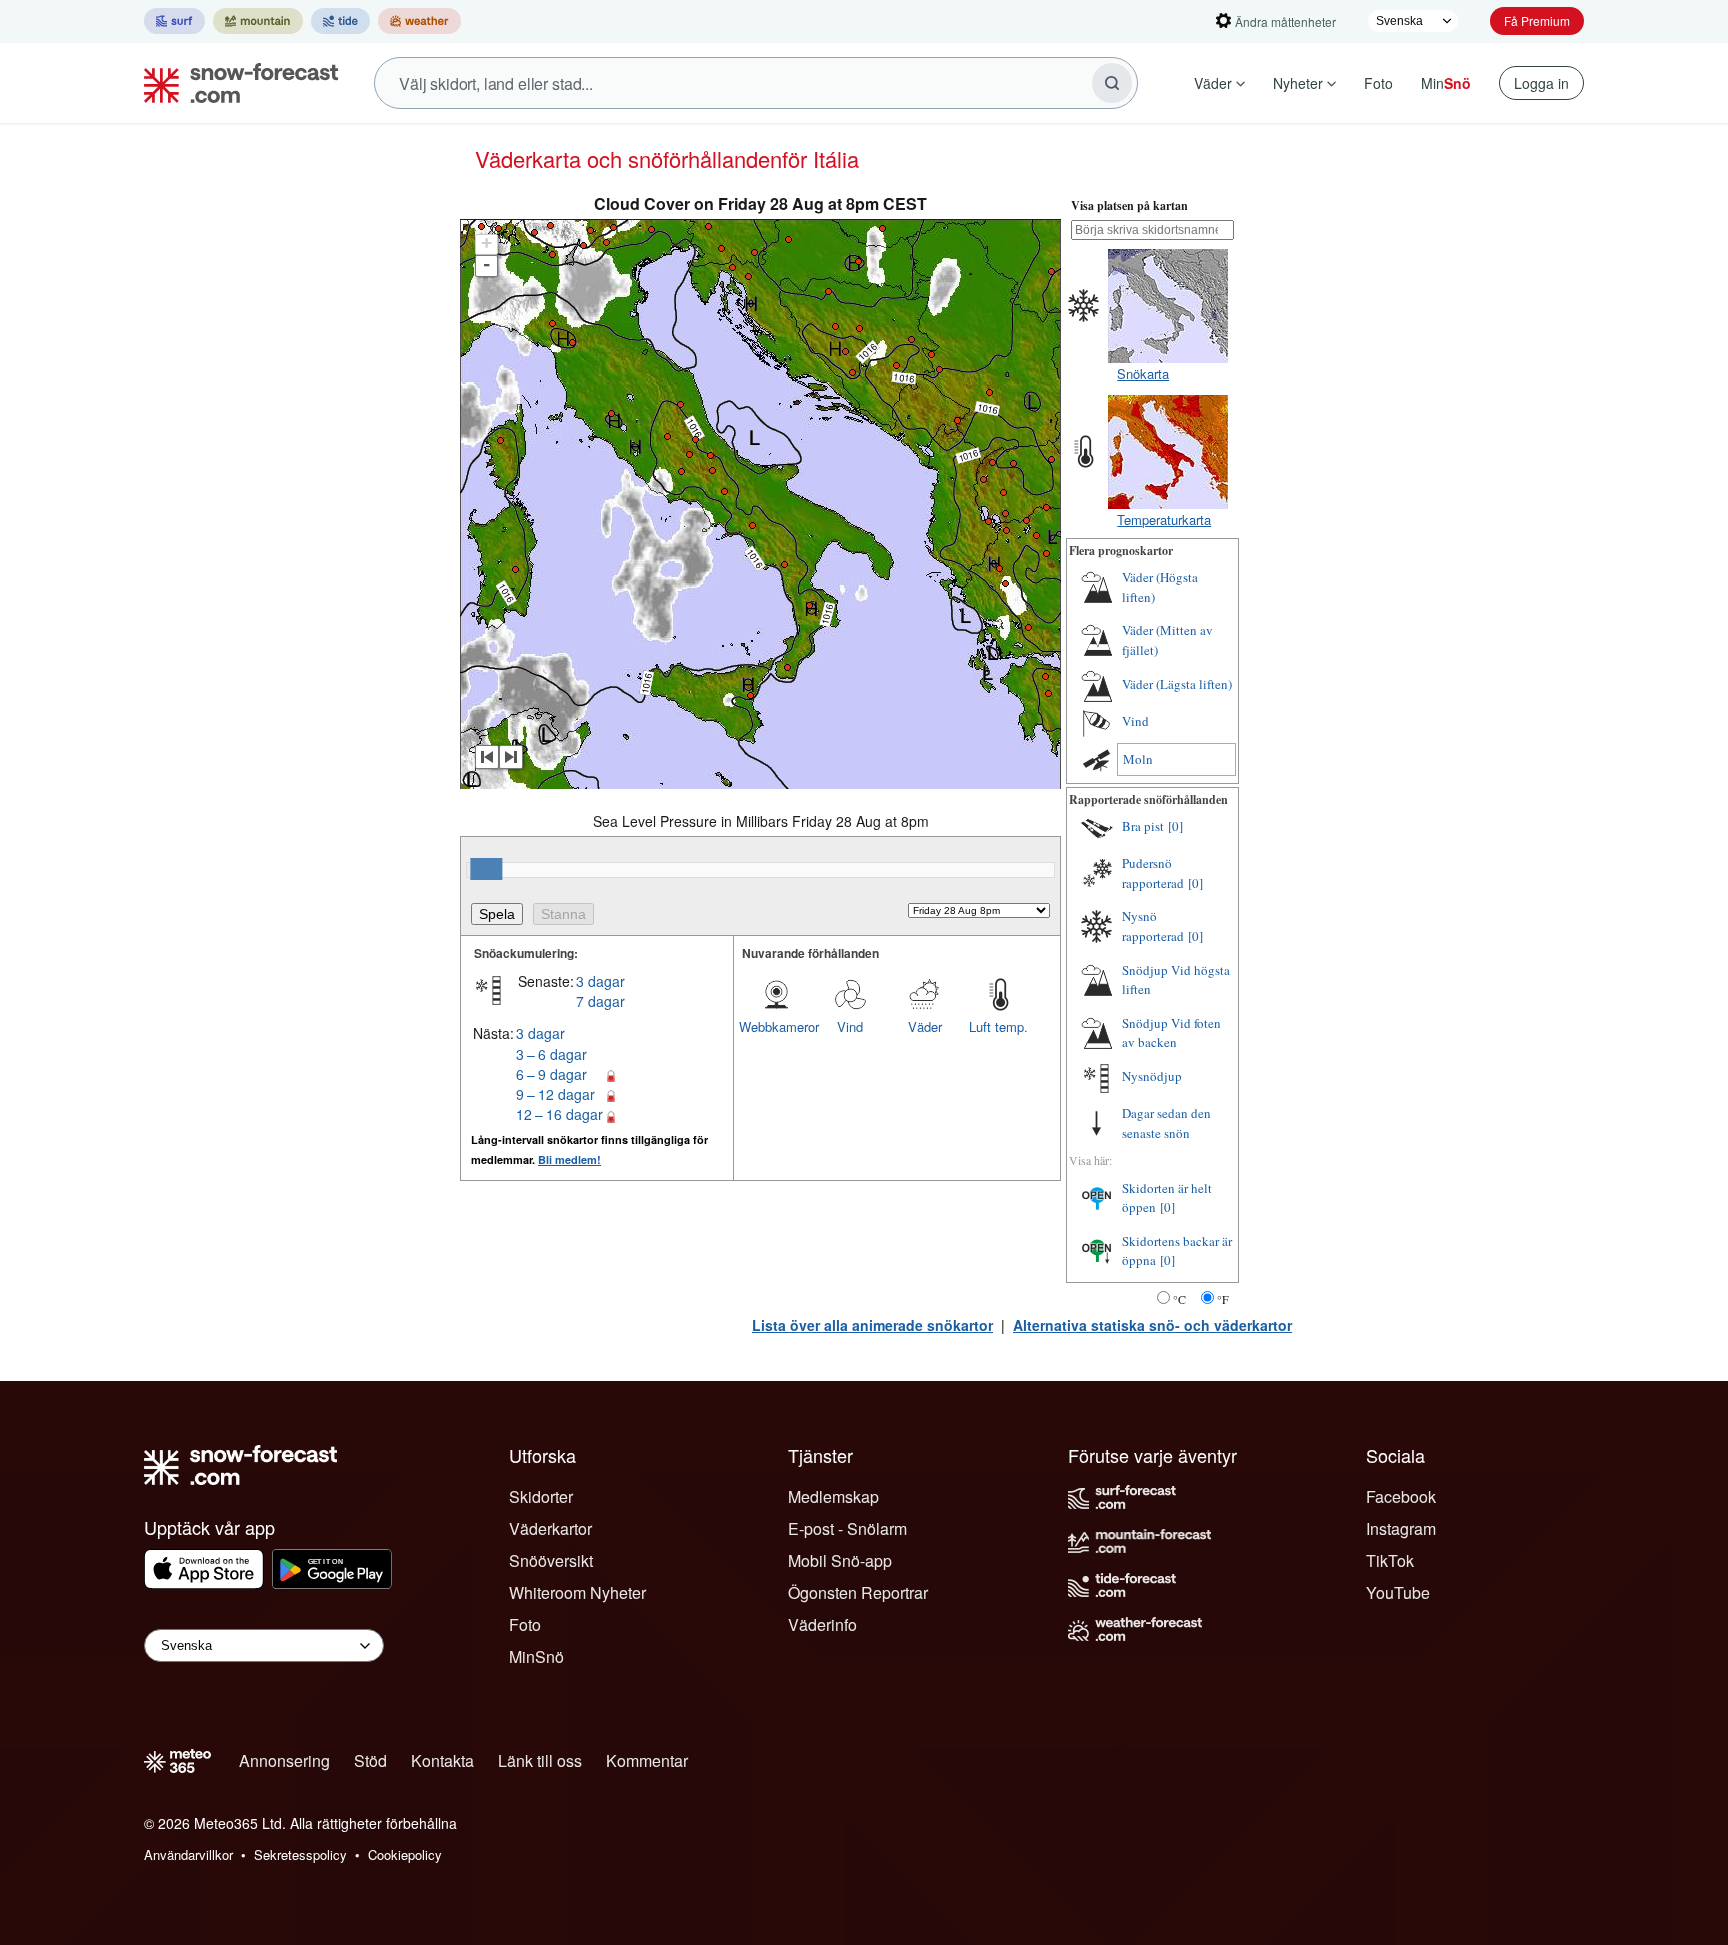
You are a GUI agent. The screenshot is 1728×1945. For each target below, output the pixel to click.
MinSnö (536, 1656)
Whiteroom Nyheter (577, 1592)
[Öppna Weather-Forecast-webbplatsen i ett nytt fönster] (419, 21)
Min (1446, 83)
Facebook (1401, 1496)
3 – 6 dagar (551, 1054)
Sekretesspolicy (300, 1854)
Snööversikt (551, 1560)
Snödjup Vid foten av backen (1171, 1033)
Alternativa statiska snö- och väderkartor (1152, 1325)
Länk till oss (540, 1760)
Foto (1378, 83)
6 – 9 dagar (551, 1074)
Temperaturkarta (1164, 519)
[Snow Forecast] (235, 83)
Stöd (370, 1760)
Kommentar (647, 1760)
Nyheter (1298, 83)
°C (1179, 1299)
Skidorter (541, 1496)
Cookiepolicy (405, 1854)
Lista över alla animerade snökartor (872, 1325)
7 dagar (600, 1001)
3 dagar (600, 981)
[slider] (486, 869)
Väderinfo (822, 1624)
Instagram (1401, 1528)
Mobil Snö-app (840, 1560)
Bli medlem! (569, 1159)
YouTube (1398, 1592)
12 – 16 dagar (559, 1114)
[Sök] (1112, 83)
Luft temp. (998, 1026)
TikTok (1390, 1560)
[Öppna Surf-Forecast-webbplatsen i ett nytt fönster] (174, 21)
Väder (1213, 83)
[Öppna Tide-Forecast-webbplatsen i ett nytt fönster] (340, 21)
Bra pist (1143, 826)
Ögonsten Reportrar (858, 1592)
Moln (1138, 759)
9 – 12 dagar (555, 1094)
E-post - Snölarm (847, 1528)
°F (1223, 1299)
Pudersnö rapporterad (1153, 873)
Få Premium (1537, 20)
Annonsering (284, 1760)
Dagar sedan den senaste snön (1166, 1123)
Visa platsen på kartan (1129, 205)
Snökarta (1143, 373)
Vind (850, 1026)
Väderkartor (550, 1528)
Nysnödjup (1152, 1076)
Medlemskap (833, 1496)
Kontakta (442, 1760)
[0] (1175, 826)
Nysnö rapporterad (1153, 926)
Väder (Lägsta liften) (1177, 684)
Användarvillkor (188, 1854)
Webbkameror (776, 1026)
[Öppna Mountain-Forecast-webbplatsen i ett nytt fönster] (258, 21)
